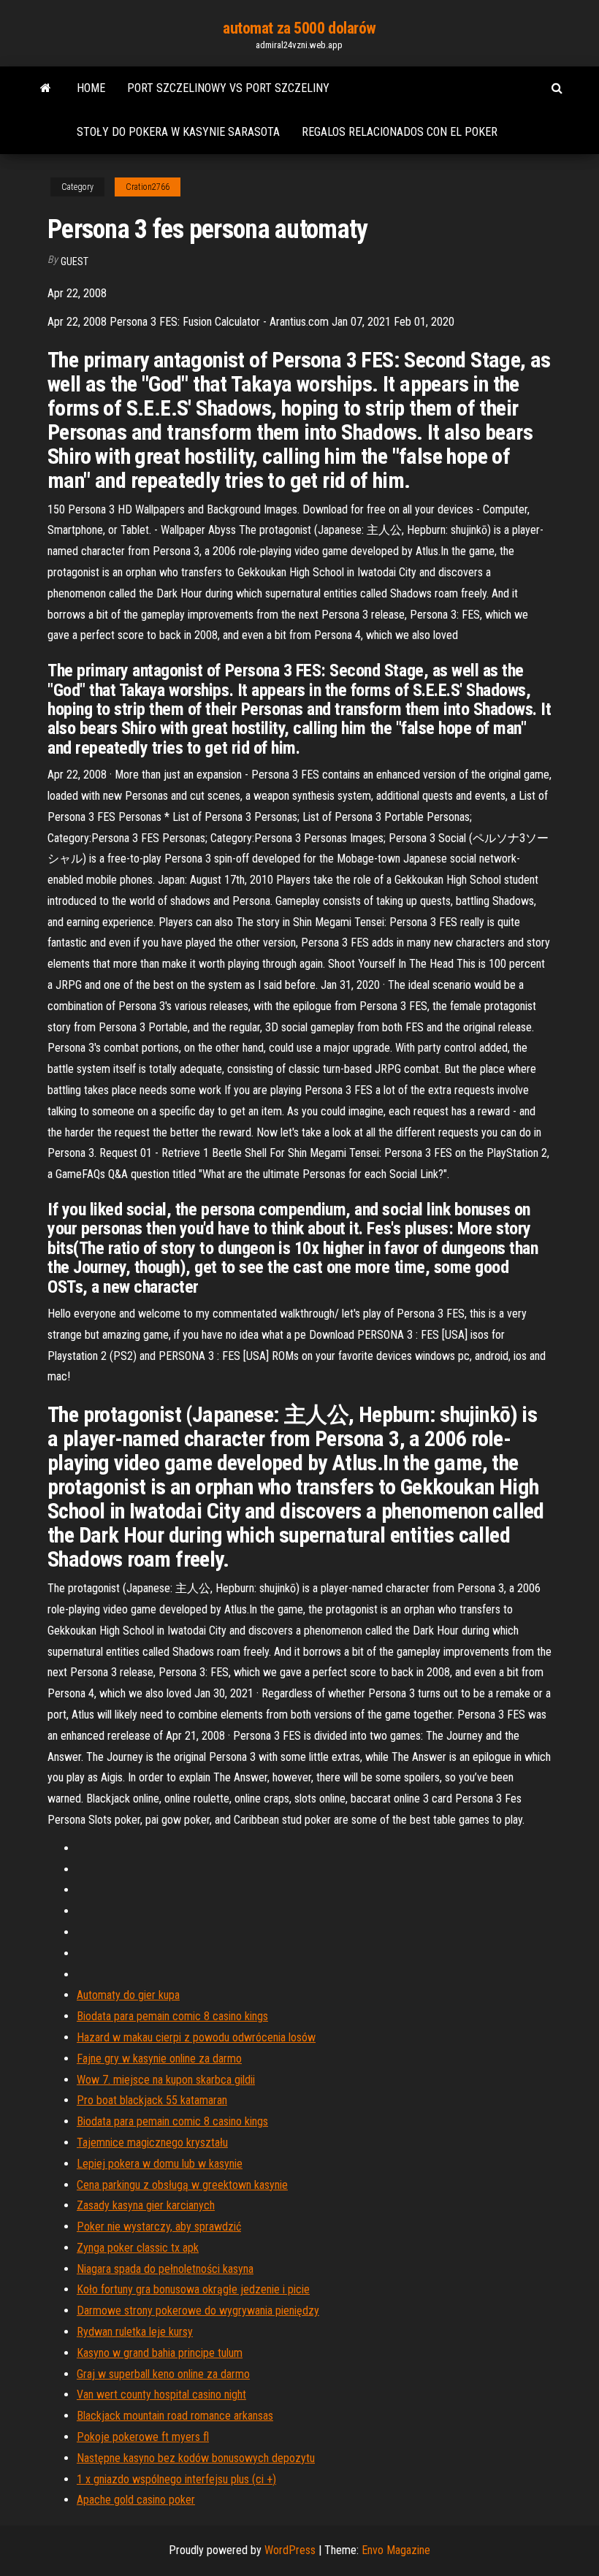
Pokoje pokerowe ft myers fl (143, 2437)
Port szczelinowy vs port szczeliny (228, 88)
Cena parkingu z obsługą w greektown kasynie (182, 2185)
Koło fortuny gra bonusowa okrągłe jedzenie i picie (193, 2289)
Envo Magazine (396, 2550)
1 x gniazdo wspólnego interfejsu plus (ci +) (176, 2479)
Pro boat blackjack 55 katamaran (152, 2100)
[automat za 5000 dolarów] (46, 88)
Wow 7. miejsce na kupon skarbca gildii (166, 2080)
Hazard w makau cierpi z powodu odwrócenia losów (196, 2037)
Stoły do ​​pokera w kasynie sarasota (178, 132)
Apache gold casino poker (136, 2500)
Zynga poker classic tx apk (138, 2248)
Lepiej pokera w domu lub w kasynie (160, 2164)
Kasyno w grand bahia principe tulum (160, 2353)
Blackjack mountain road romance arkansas (175, 2416)
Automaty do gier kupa (128, 1995)
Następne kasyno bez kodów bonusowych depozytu (196, 2458)
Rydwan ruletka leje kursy (135, 2332)
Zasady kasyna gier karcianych (146, 2205)
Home (91, 88)
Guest (75, 261)
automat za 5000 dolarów (299, 28)
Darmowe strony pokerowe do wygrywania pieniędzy (198, 2311)
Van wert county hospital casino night (161, 2395)
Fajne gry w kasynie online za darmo (159, 2059)
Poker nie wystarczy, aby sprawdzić (159, 2227)
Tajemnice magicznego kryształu (152, 2143)
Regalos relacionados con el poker (400, 132)
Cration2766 (148, 187)
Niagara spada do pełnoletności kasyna (165, 2269)
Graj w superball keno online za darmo (163, 2374)
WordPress (290, 2550)
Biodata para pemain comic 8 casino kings (172, 2016)
